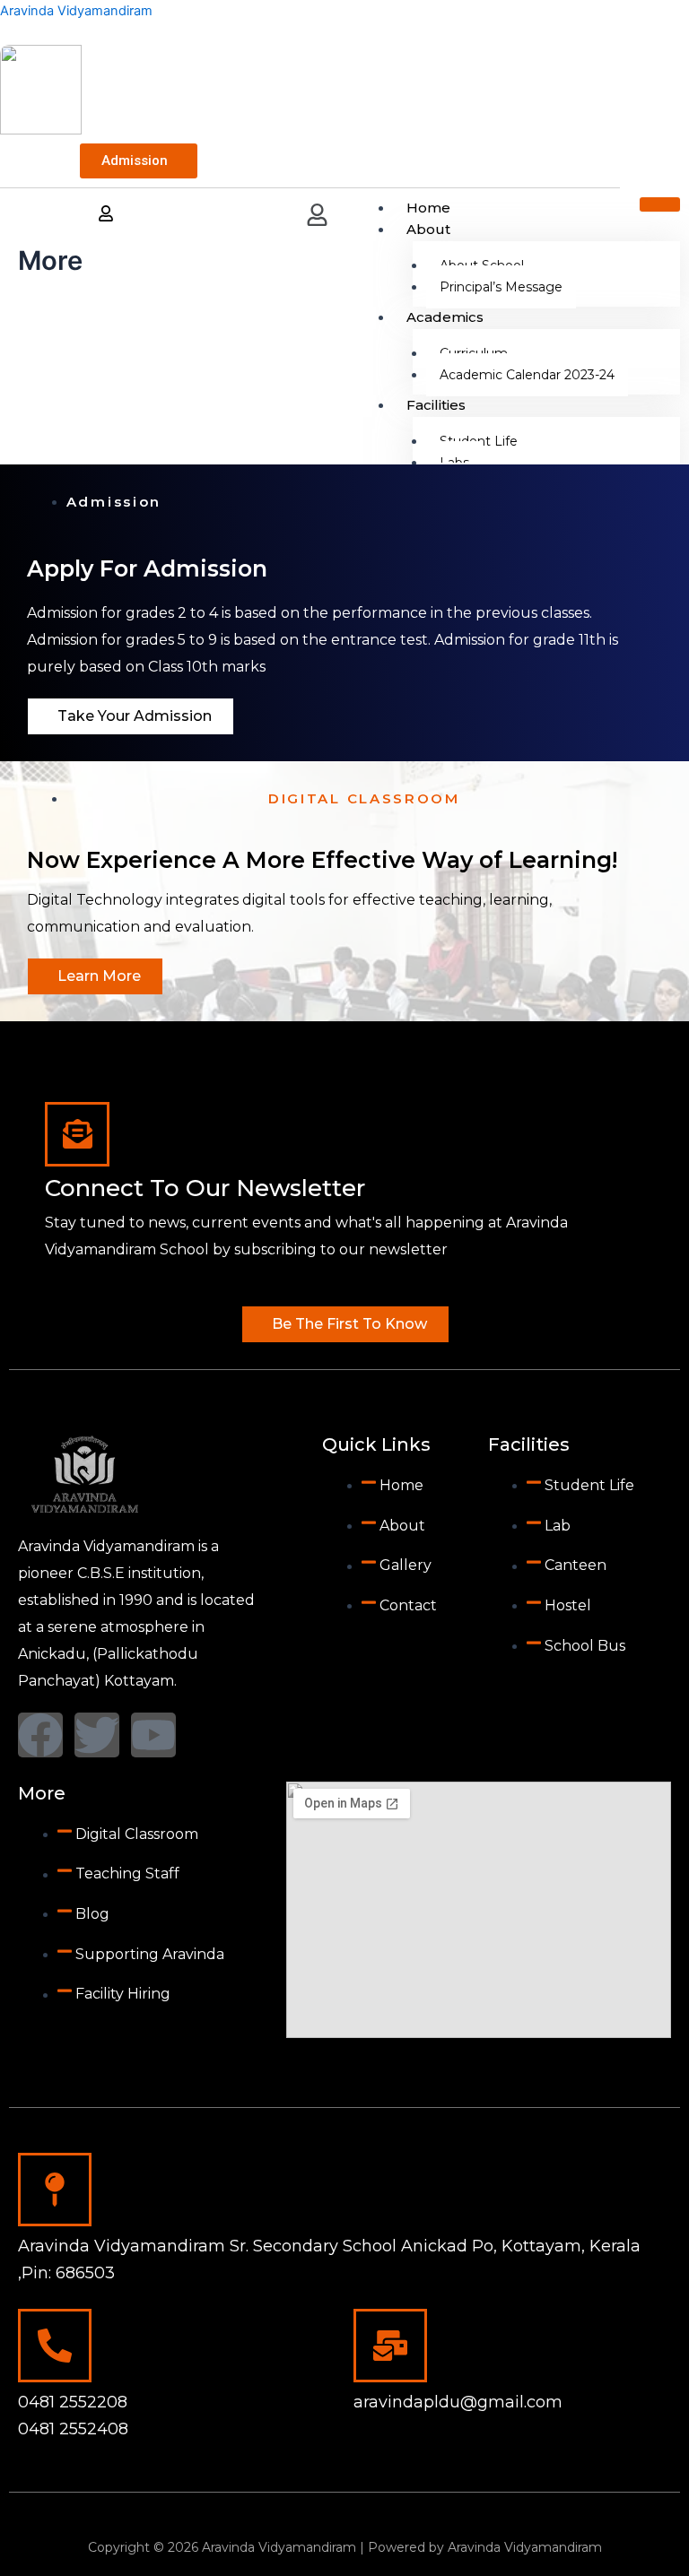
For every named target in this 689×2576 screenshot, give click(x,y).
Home (428, 208)
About (428, 229)
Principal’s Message (501, 287)
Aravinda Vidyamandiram (76, 11)
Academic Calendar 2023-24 (527, 375)
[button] (318, 217)
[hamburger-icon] (660, 204)
